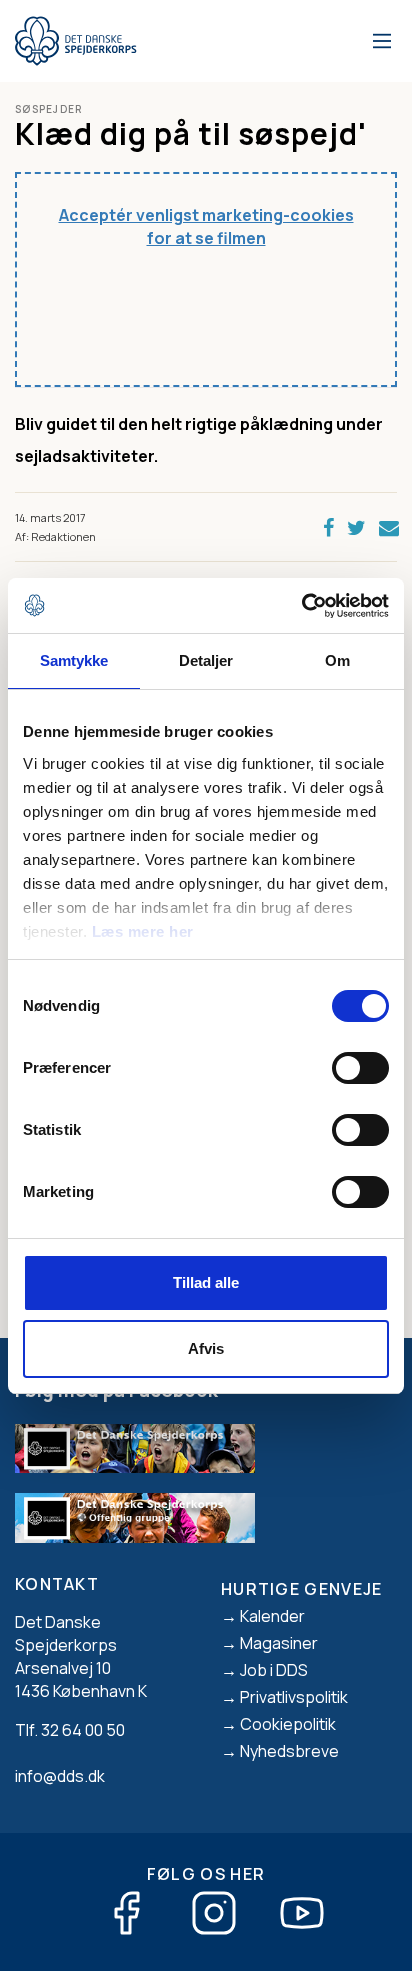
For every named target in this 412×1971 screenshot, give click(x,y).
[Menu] (378, 41)
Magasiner (279, 1643)
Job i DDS (274, 1670)
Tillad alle (206, 1282)
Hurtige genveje (302, 1589)
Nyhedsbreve (289, 1751)
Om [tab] (337, 660)
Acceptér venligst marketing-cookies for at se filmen (206, 226)
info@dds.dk (60, 1776)
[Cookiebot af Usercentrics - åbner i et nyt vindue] (301, 606)
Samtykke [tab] (74, 660)
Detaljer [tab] (206, 660)
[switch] (360, 1068)
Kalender (272, 1616)
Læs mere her (143, 931)
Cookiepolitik (288, 1724)
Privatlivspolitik (294, 1697)
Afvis (206, 1348)
